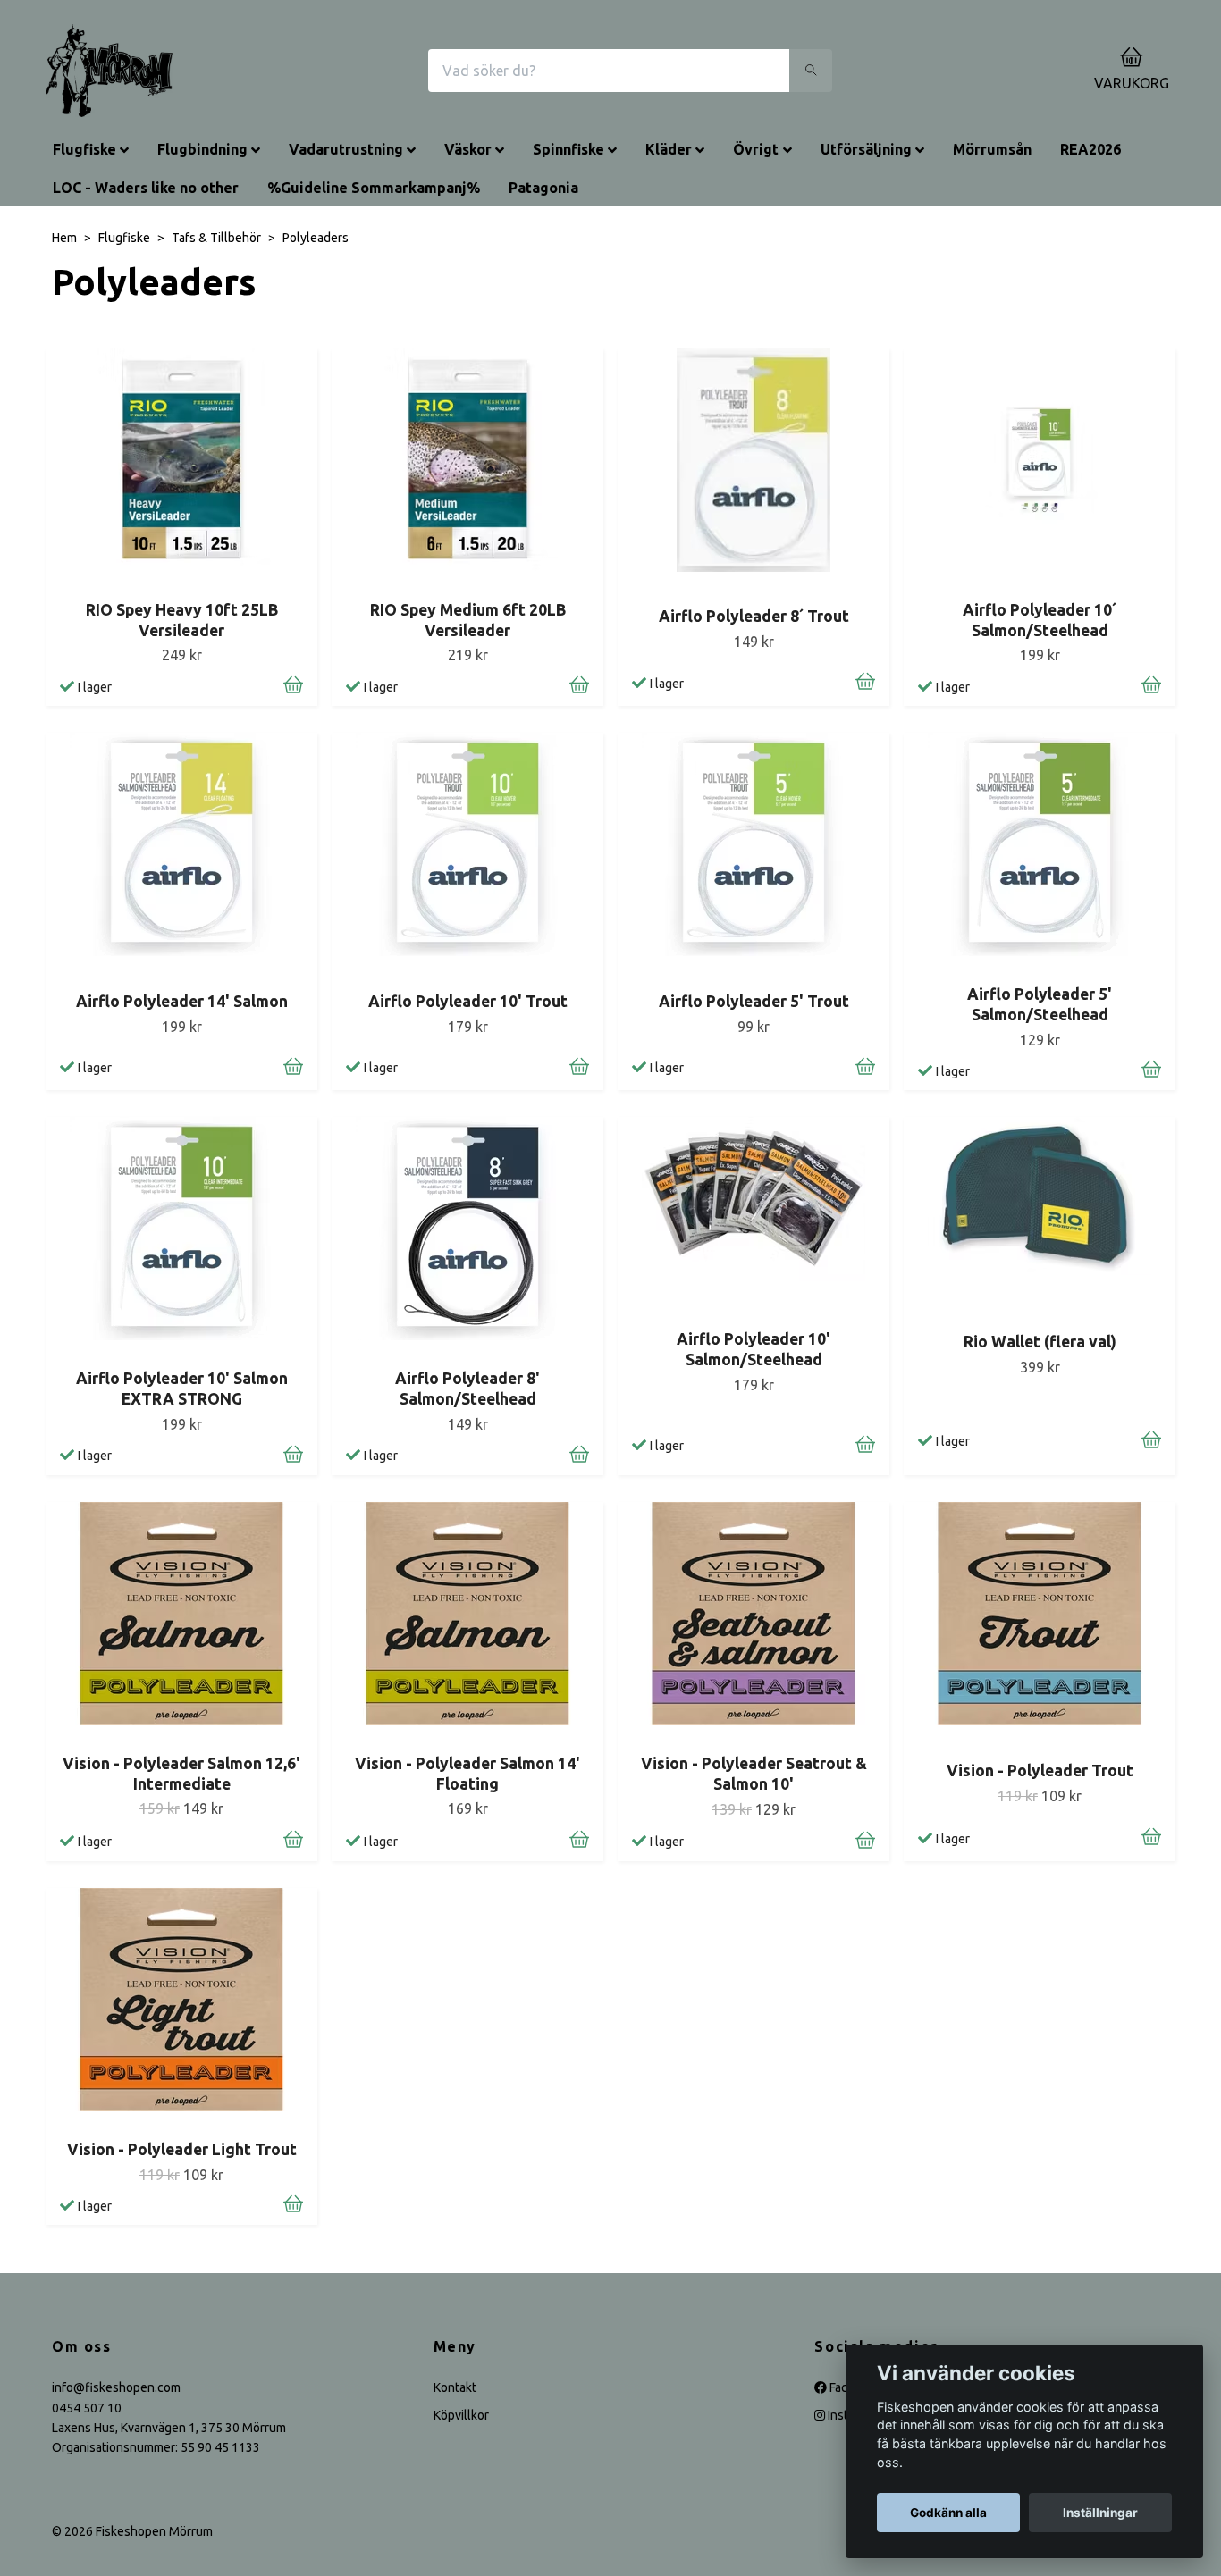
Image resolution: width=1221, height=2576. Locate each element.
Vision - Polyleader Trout (1040, 1770)
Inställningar (1100, 2513)
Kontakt (455, 2387)
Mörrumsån (992, 149)
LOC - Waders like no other (146, 188)
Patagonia (543, 188)
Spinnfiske (568, 149)
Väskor (468, 149)
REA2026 (1090, 149)
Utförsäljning (866, 149)
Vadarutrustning (346, 149)
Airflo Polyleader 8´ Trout (754, 616)
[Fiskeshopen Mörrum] (109, 71)
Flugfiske (84, 149)
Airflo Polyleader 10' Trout (468, 1001)
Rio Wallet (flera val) (1040, 1342)
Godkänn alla (948, 2513)
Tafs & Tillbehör (216, 238)
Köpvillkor (461, 2415)
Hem (64, 238)
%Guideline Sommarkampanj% (374, 188)
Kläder (669, 149)
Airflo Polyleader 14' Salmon (182, 1001)
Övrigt (756, 149)
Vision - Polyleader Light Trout (182, 2149)
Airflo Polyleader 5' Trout (754, 1001)
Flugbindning (202, 149)
